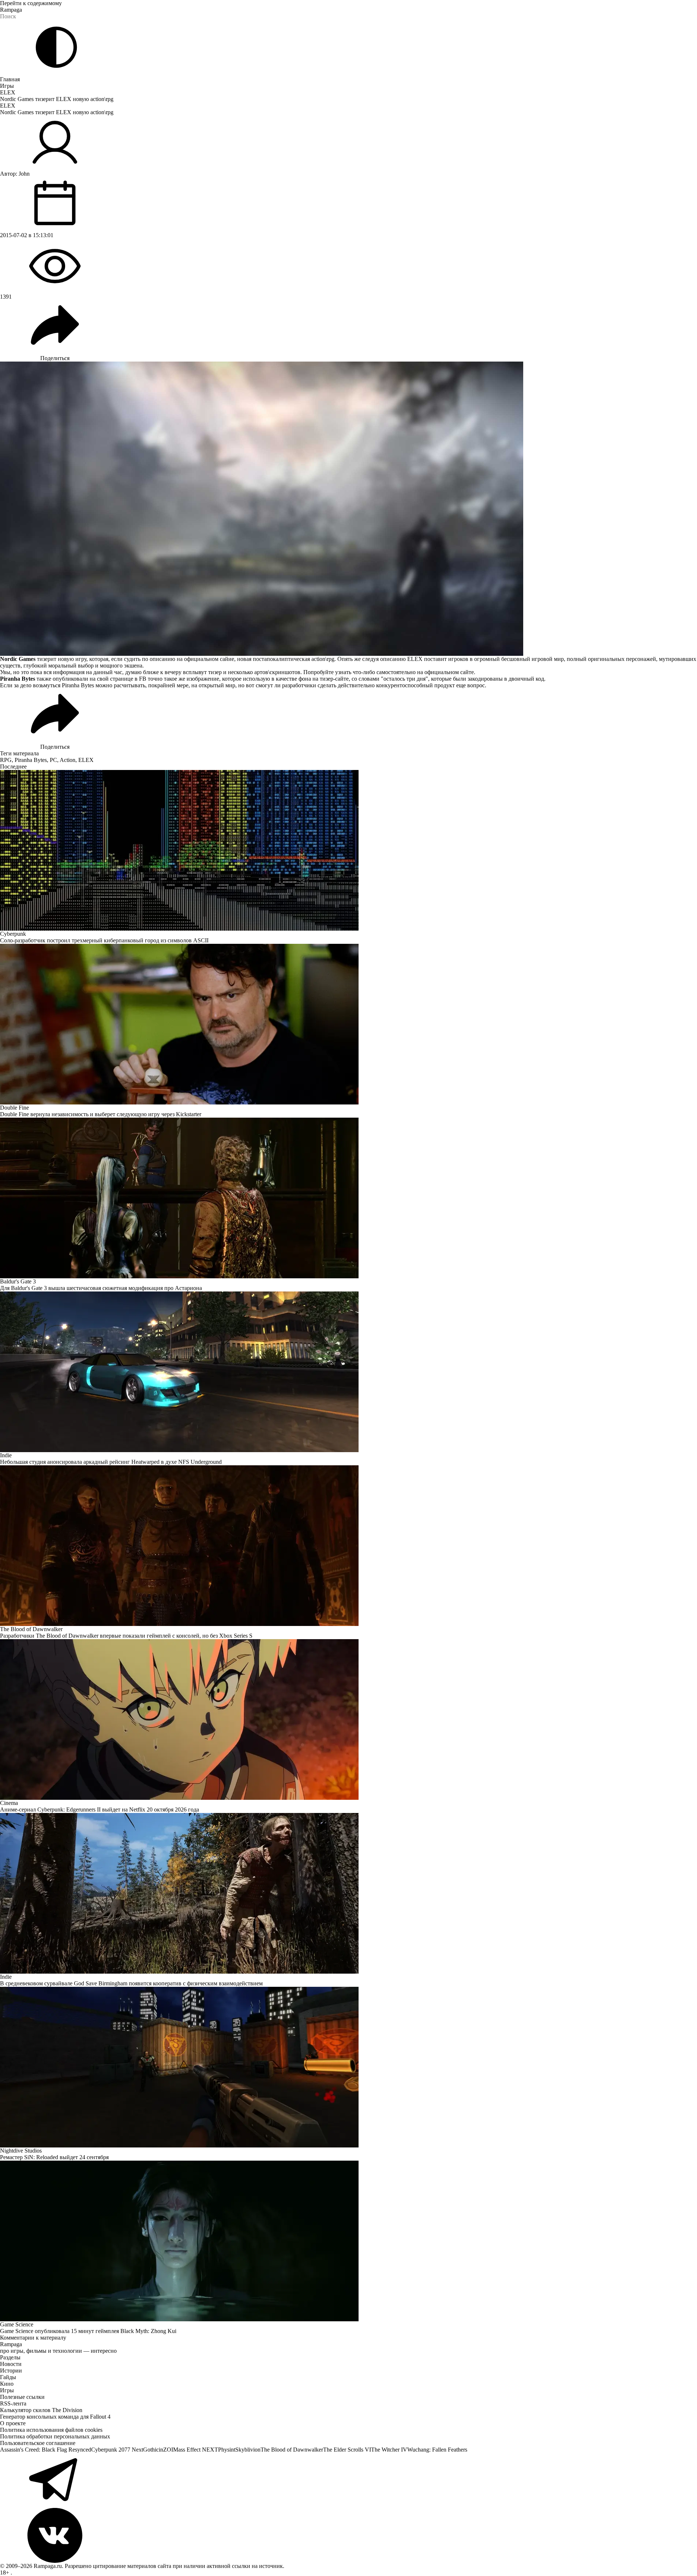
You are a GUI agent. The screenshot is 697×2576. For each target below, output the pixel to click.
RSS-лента (13, 2403)
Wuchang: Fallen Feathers (437, 2450)
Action (68, 760)
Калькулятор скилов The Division (41, 2410)
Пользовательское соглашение (38, 2443)
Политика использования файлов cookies (51, 2430)
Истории (11, 2371)
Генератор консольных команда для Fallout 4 (55, 2417)
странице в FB (128, 679)
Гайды (8, 2377)
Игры (7, 86)
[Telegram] (348, 2480)
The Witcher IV (389, 2450)
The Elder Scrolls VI (347, 2450)
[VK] (348, 2535)
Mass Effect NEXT (196, 2450)
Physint (227, 2450)
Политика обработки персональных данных (55, 2436)
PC (53, 760)
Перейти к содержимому (31, 3)
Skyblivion (248, 2450)
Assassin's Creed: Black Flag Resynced (46, 2450)
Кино (7, 2384)
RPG (6, 760)
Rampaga (11, 10)
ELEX (8, 92)
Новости (11, 2364)
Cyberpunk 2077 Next (117, 2450)
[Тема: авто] (56, 47)
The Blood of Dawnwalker (292, 2450)
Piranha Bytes (31, 760)
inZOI (166, 2450)
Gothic (151, 2450)
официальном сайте (449, 672)
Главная (10, 79)
